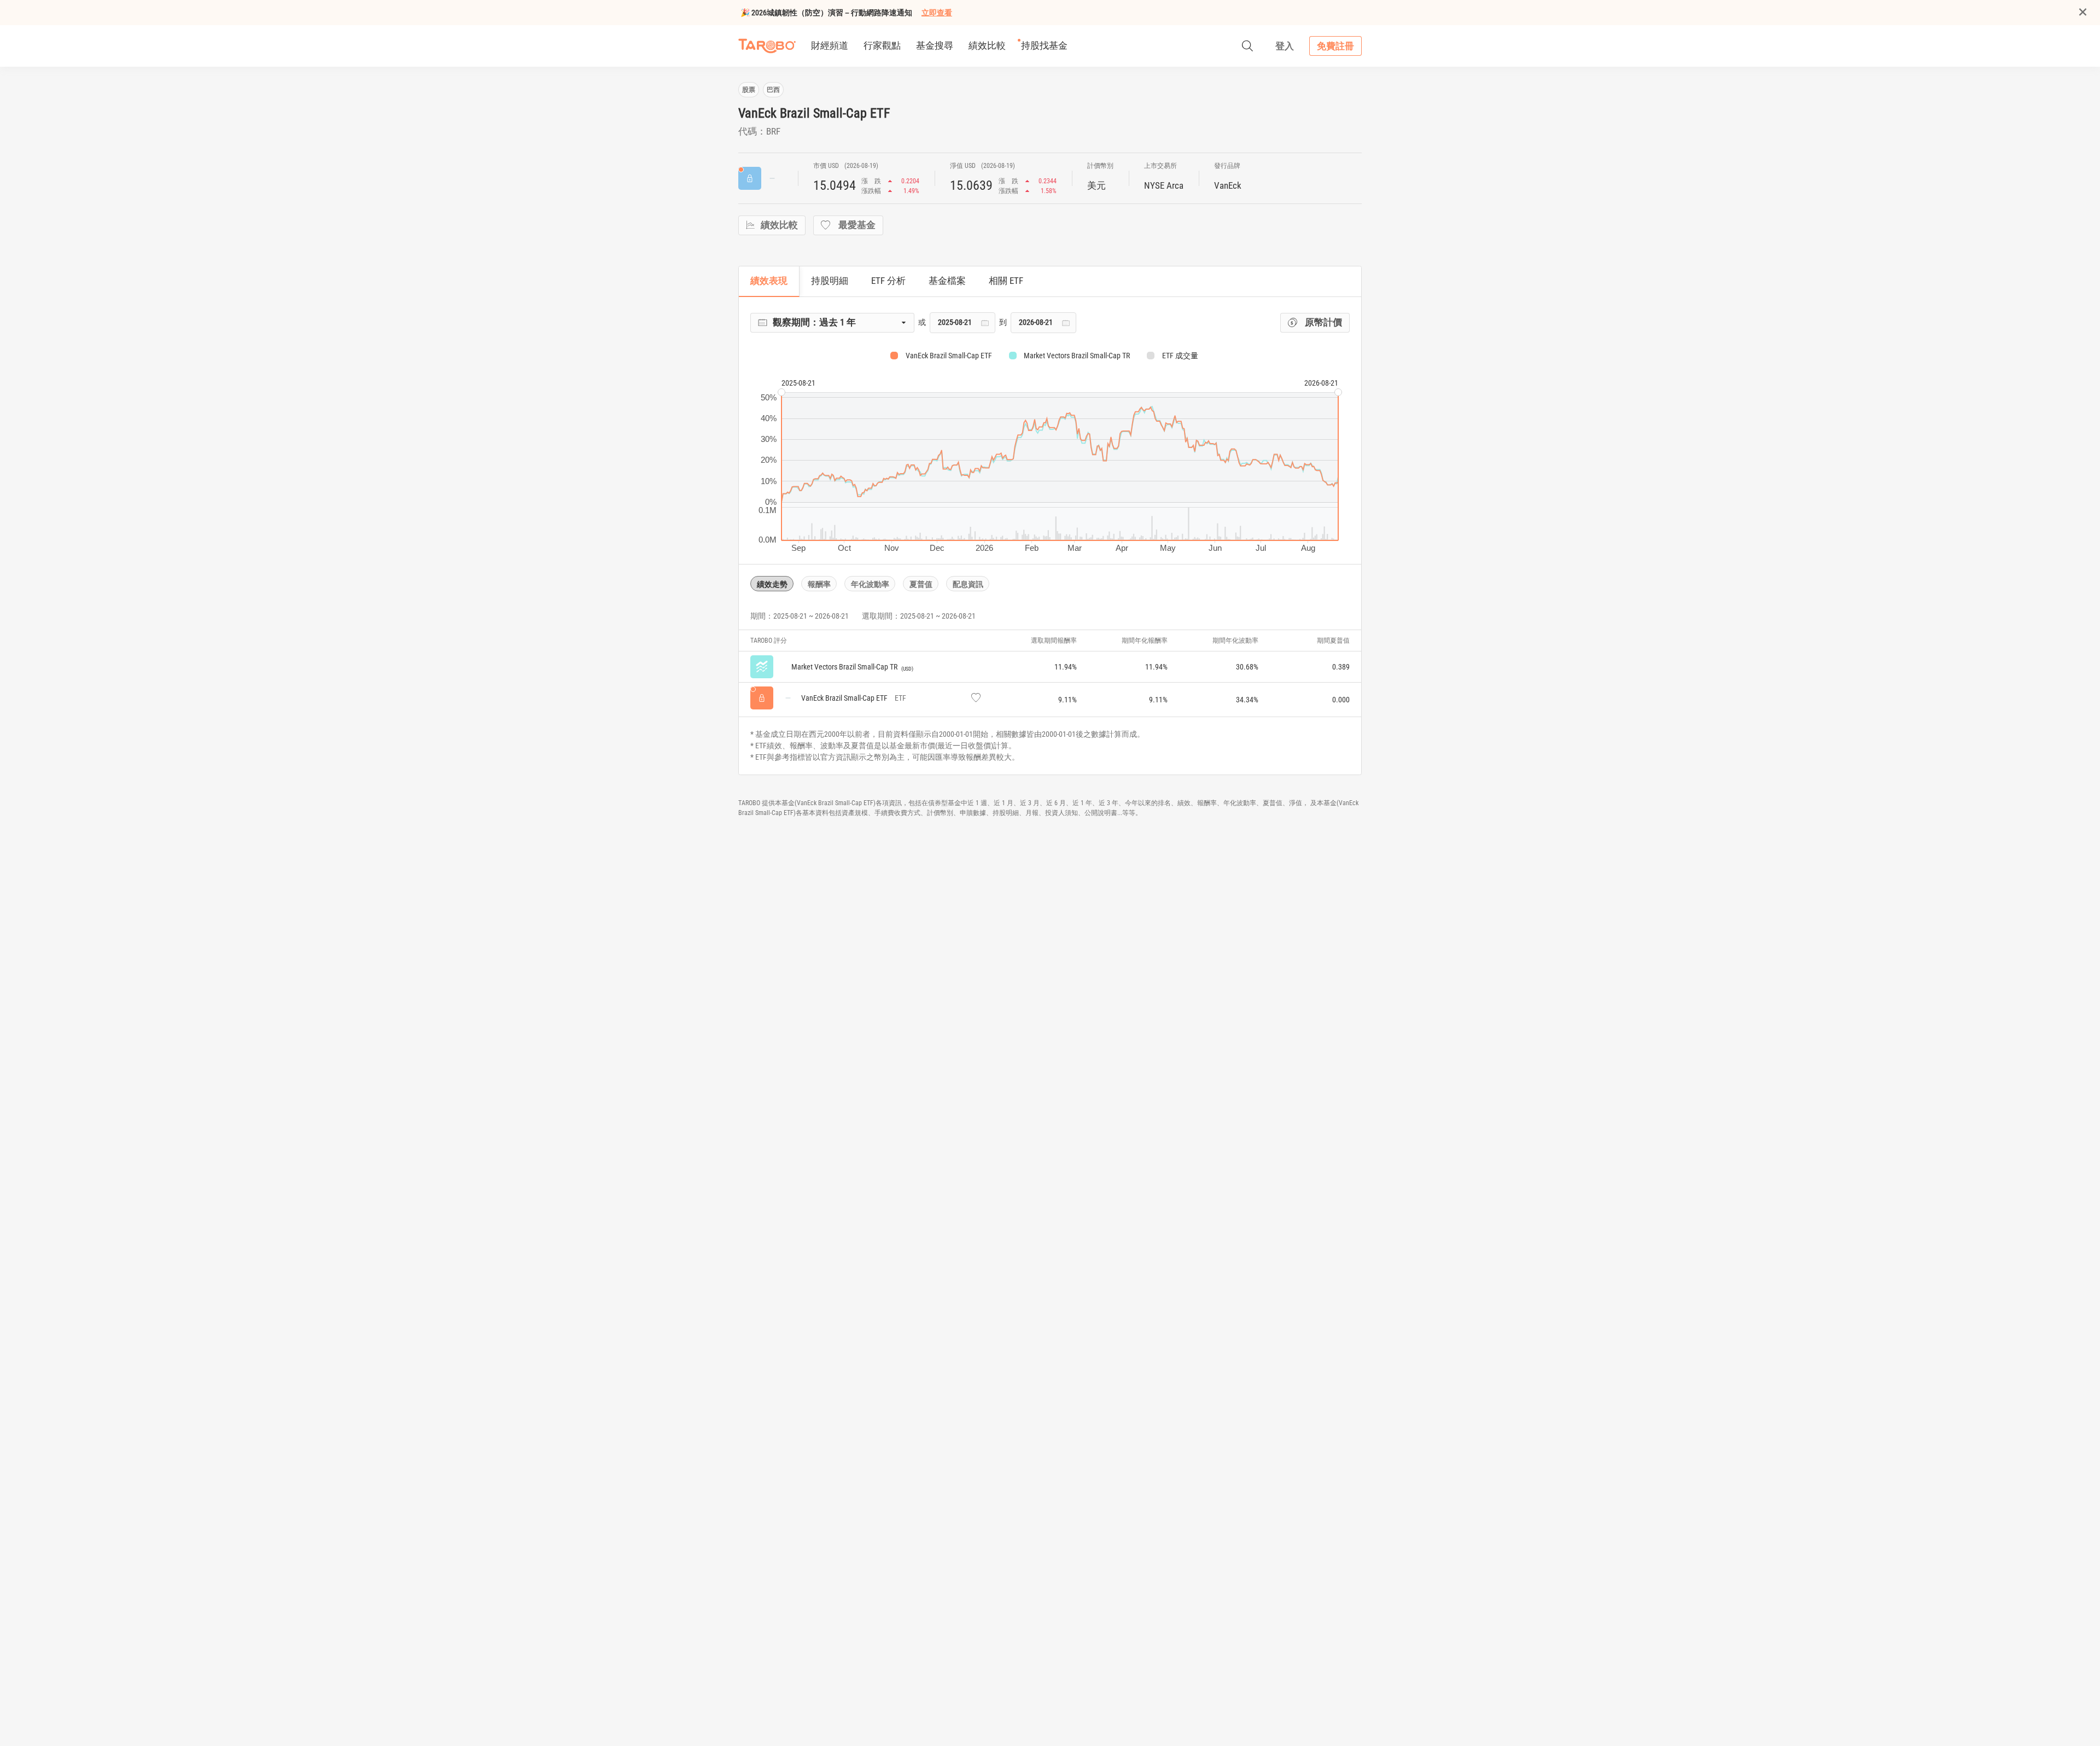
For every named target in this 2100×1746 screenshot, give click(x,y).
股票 (749, 90)
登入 (1285, 46)
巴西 (773, 90)
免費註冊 (1335, 46)
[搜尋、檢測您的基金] (1247, 46)
